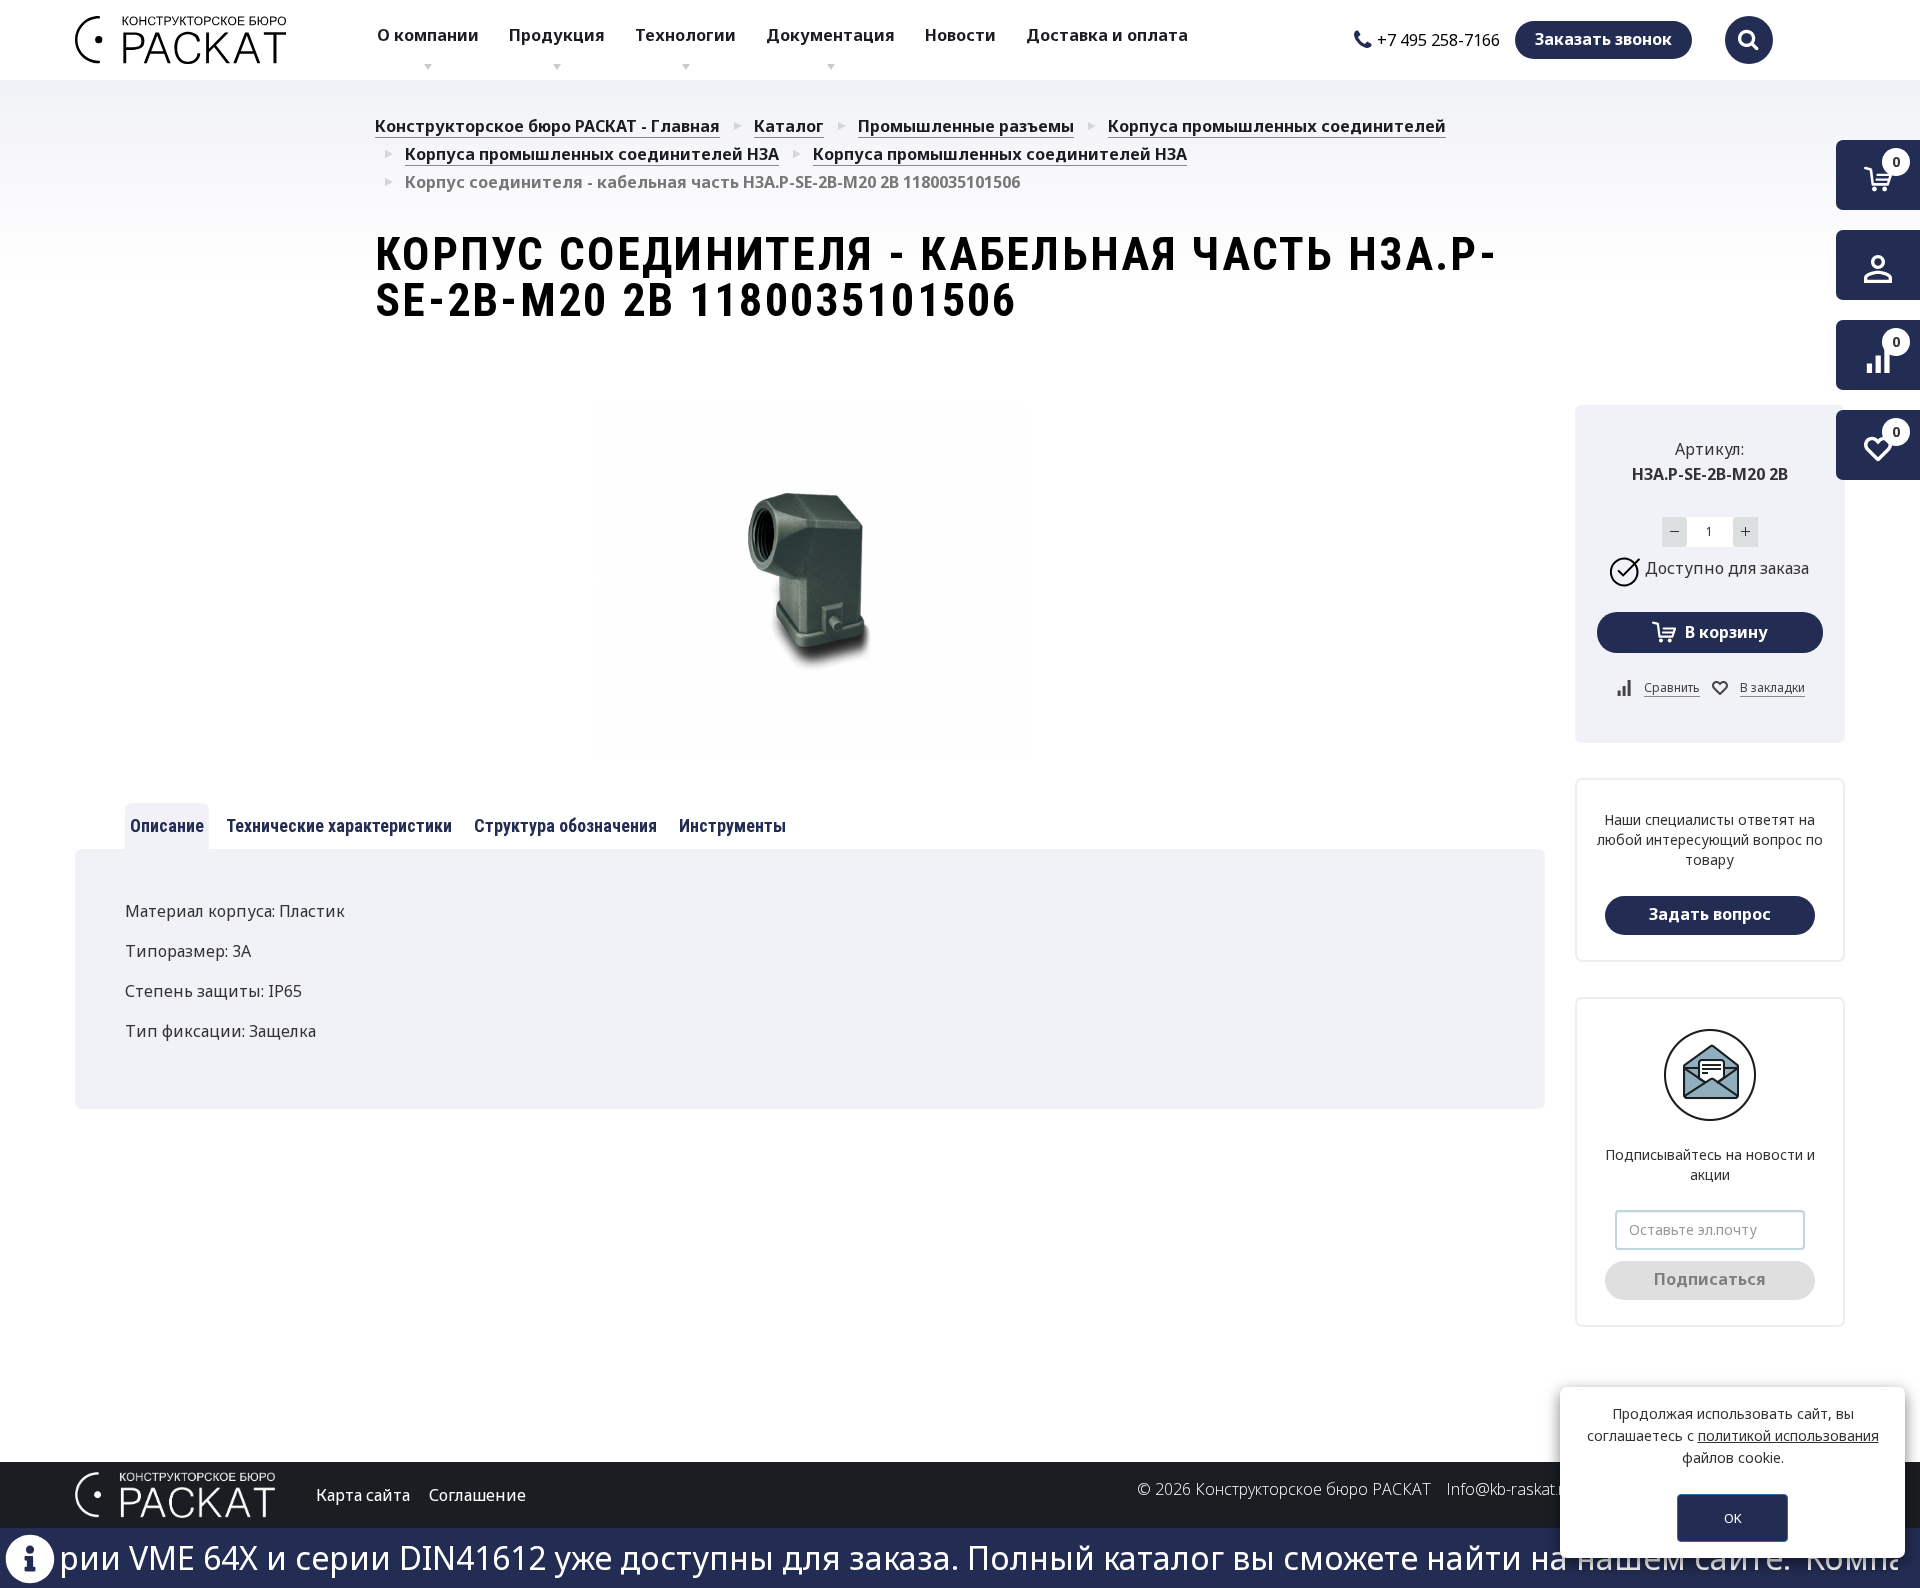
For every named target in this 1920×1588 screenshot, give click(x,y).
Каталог (789, 126)
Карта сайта (363, 1495)
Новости (960, 35)
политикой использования (1788, 1435)
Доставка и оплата (1107, 35)
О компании (428, 35)
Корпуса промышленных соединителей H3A (592, 154)
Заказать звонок (1603, 39)
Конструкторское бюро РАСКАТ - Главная (547, 126)
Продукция (557, 35)
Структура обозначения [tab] (565, 825)
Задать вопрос (1710, 914)
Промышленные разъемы (966, 126)
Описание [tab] (167, 825)
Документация (830, 35)
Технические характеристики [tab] (339, 825)
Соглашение (477, 1495)
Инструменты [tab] (732, 825)
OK (1733, 1518)
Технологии (685, 35)
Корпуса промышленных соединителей (1277, 126)
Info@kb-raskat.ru (1509, 1489)
